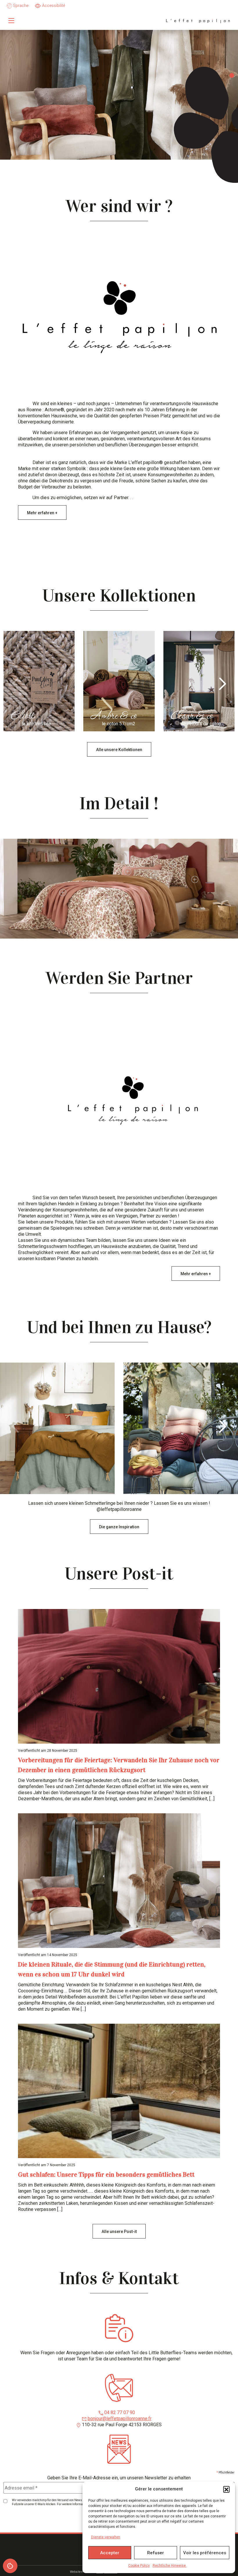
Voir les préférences (205, 2553)
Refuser (156, 2553)
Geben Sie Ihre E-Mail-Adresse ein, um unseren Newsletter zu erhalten (119, 2478)
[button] (226, 2489)
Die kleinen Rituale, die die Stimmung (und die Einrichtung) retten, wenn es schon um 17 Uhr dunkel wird (112, 1969)
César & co (192, 717)
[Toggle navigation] (11, 21)
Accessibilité (54, 6)
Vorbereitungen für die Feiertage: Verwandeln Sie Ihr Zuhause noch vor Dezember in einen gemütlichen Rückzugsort (119, 1765)
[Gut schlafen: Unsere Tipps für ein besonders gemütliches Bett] (119, 2091)
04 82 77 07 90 (120, 2412)
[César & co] (199, 681)
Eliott (22, 717)
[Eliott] (39, 681)
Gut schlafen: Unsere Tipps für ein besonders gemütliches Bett (106, 2174)
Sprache (20, 6)
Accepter (110, 2553)
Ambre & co (113, 717)
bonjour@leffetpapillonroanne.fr (120, 2419)
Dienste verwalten (106, 2537)
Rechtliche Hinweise (170, 2566)
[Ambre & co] (119, 681)
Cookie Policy (139, 2566)
